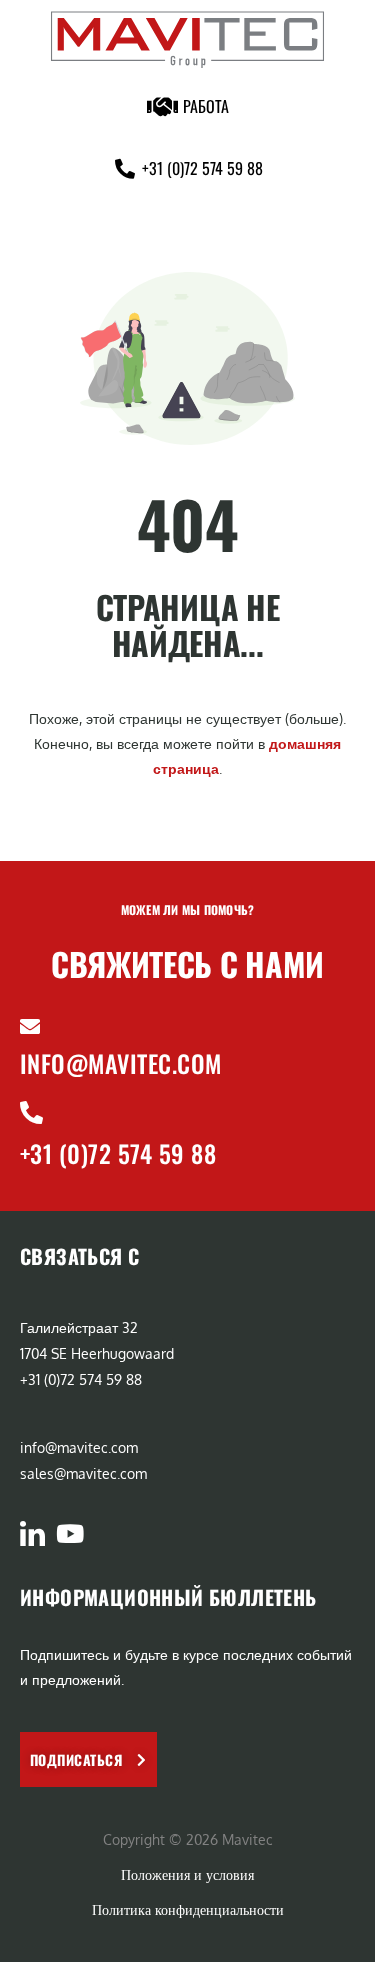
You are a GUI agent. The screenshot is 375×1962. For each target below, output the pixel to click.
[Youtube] (69, 1533)
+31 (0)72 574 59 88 (118, 1153)
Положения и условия (187, 1874)
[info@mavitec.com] (30, 1027)
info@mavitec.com (121, 1063)
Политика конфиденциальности (188, 1909)
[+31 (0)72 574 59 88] (31, 1112)
